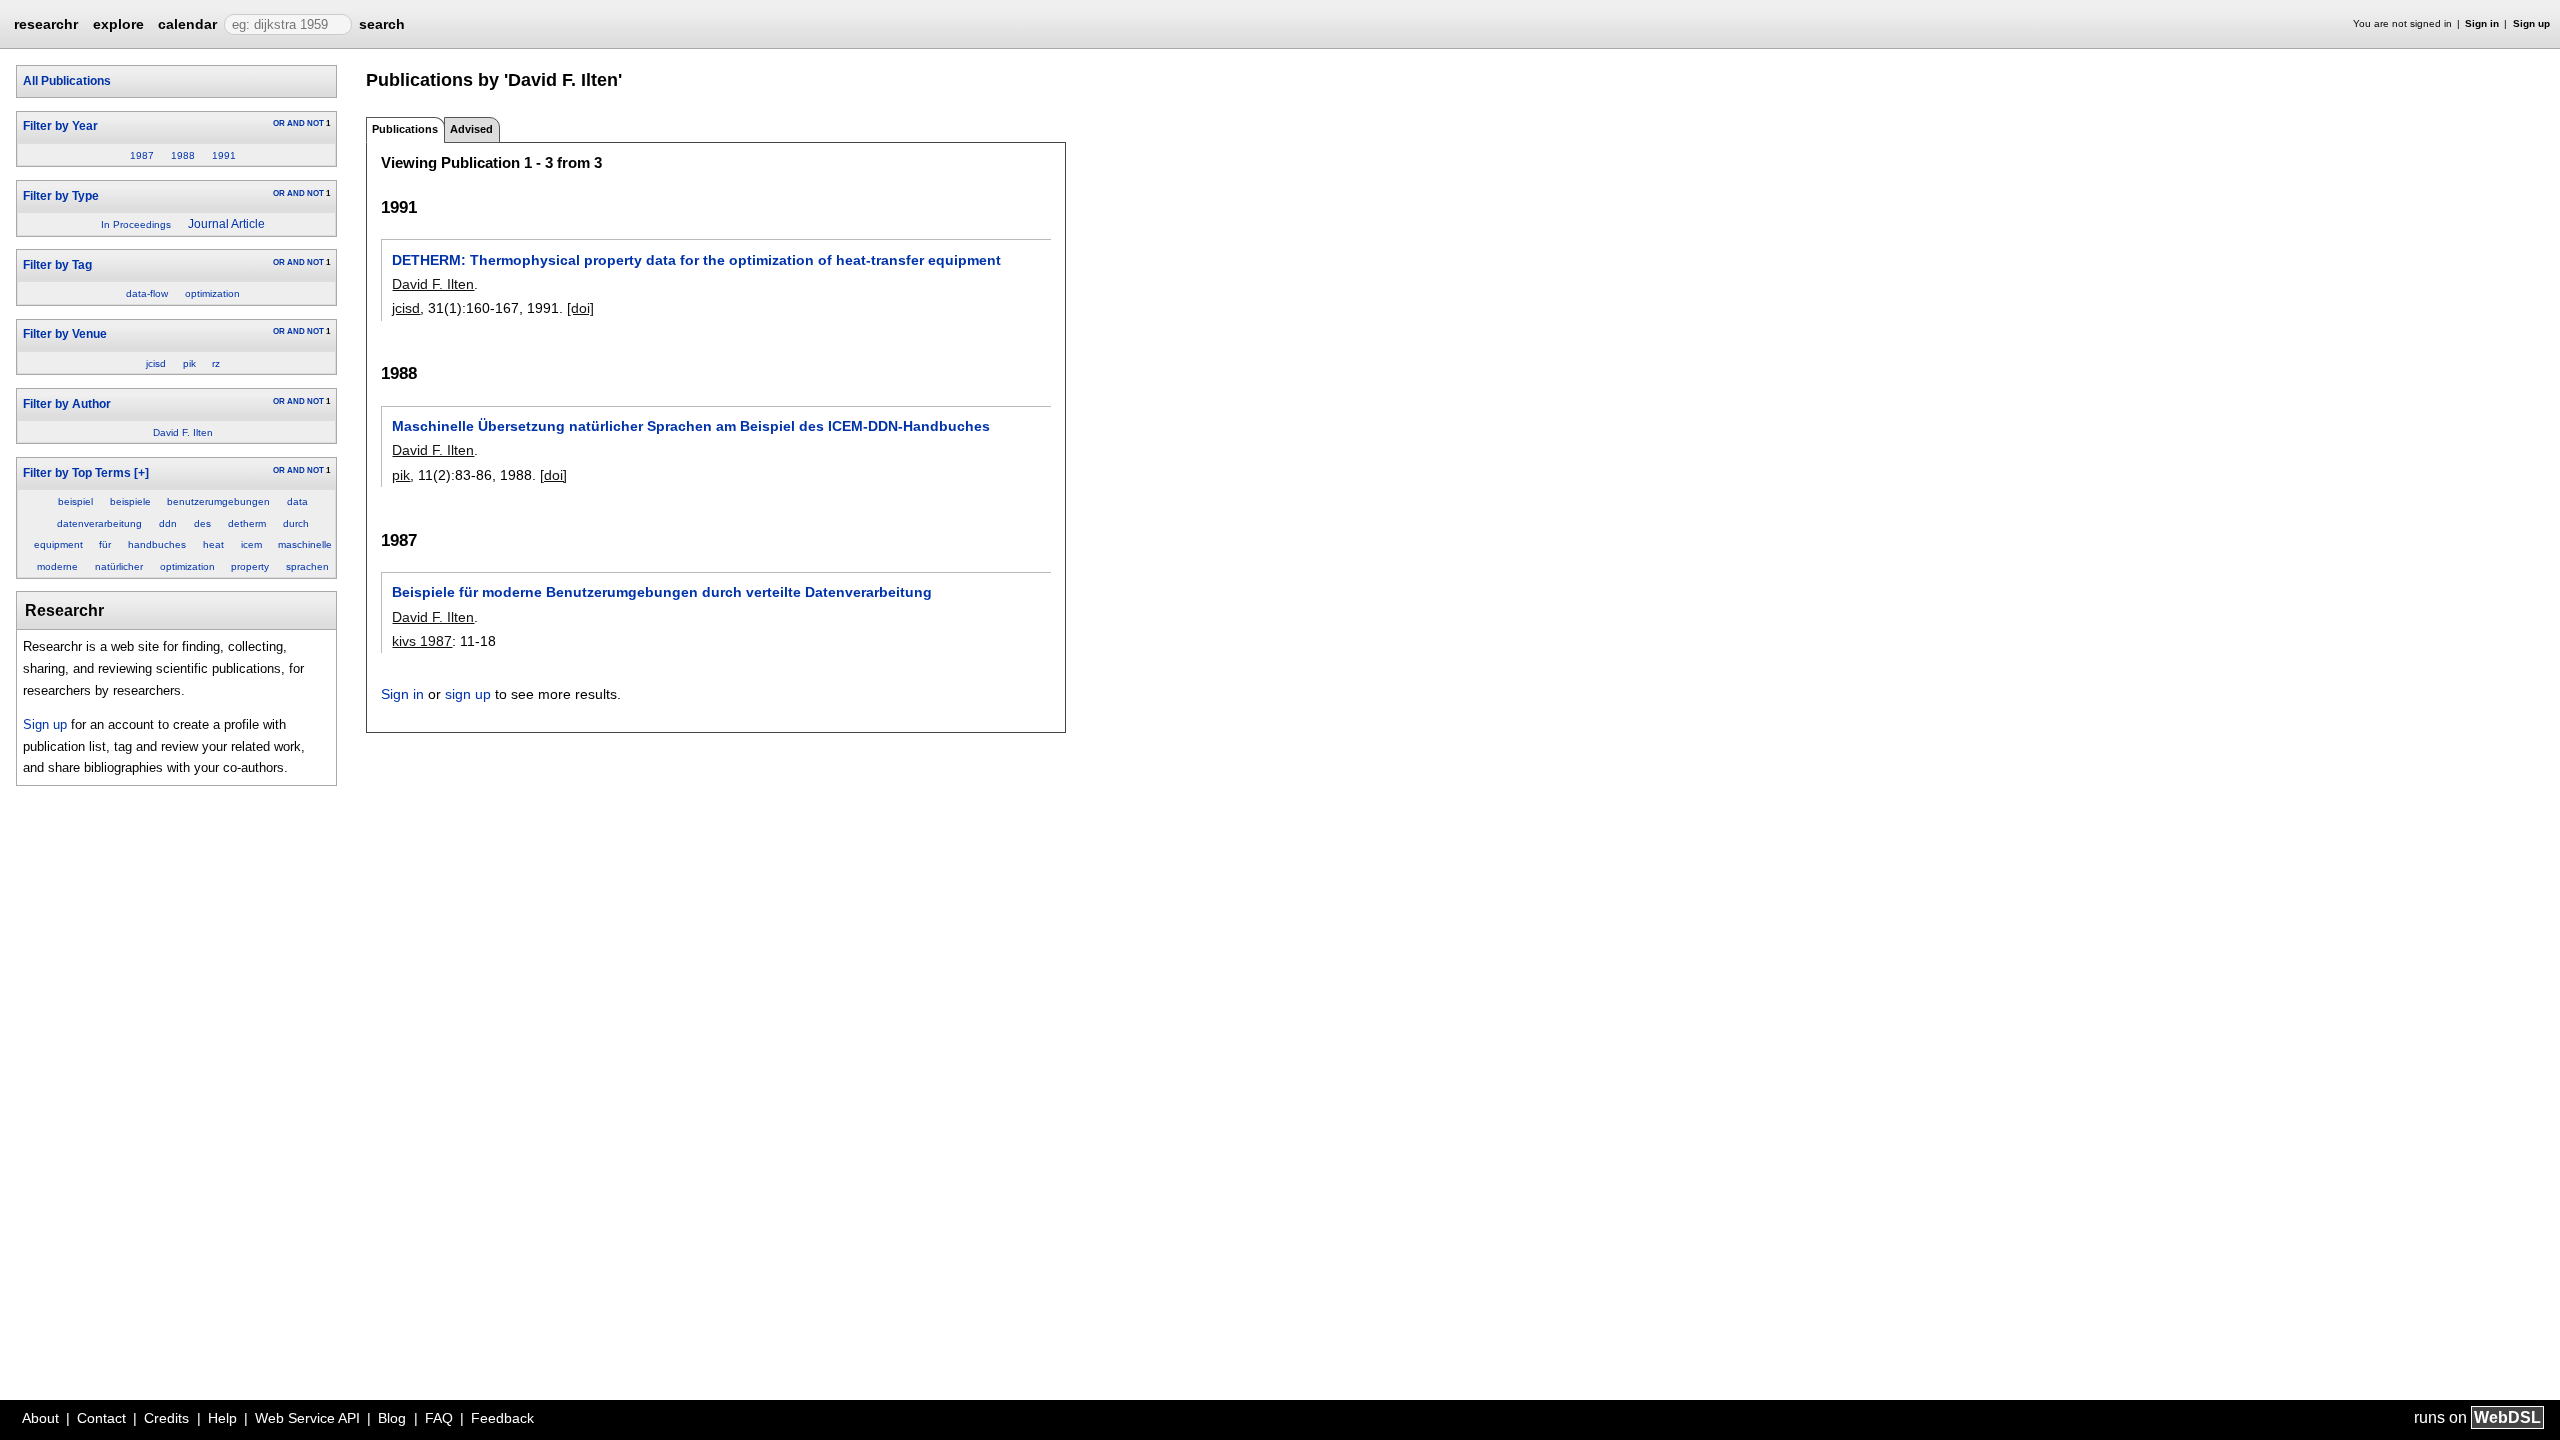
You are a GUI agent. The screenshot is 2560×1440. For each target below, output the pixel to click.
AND (296, 123)
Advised (471, 129)
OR (279, 123)
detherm (247, 523)
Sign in (2482, 23)
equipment (58, 544)
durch (296, 523)
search (382, 24)
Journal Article (226, 224)
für (105, 544)
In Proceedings (136, 224)
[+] (141, 473)
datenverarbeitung (99, 523)
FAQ (439, 1418)
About (40, 1418)
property (250, 566)
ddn (168, 523)
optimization (212, 293)
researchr (46, 23)
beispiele (130, 501)
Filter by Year (60, 126)
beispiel (75, 501)
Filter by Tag (57, 265)
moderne (57, 566)
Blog (392, 1418)
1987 (142, 155)
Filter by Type (61, 196)
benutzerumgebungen (218, 501)
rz (216, 363)
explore (118, 24)
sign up (468, 694)
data (297, 501)
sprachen (307, 566)
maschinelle (305, 544)
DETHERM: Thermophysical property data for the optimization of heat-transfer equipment (696, 260)
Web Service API (307, 1418)
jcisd (156, 363)
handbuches (157, 544)
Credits (166, 1418)
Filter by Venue (65, 334)
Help (222, 1418)
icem (251, 544)
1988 (183, 155)
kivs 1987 (422, 641)
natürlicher (119, 566)
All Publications (67, 81)
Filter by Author (67, 404)
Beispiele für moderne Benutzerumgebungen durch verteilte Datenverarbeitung (662, 592)
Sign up (2531, 23)
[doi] (580, 308)
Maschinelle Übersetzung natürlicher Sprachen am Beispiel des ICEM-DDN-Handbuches (691, 426)
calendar (187, 24)
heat (213, 544)
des (202, 523)
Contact (101, 1418)
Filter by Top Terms (77, 473)
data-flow (147, 293)
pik (189, 363)
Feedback (502, 1418)
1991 (224, 155)
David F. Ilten (183, 432)
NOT (315, 123)
